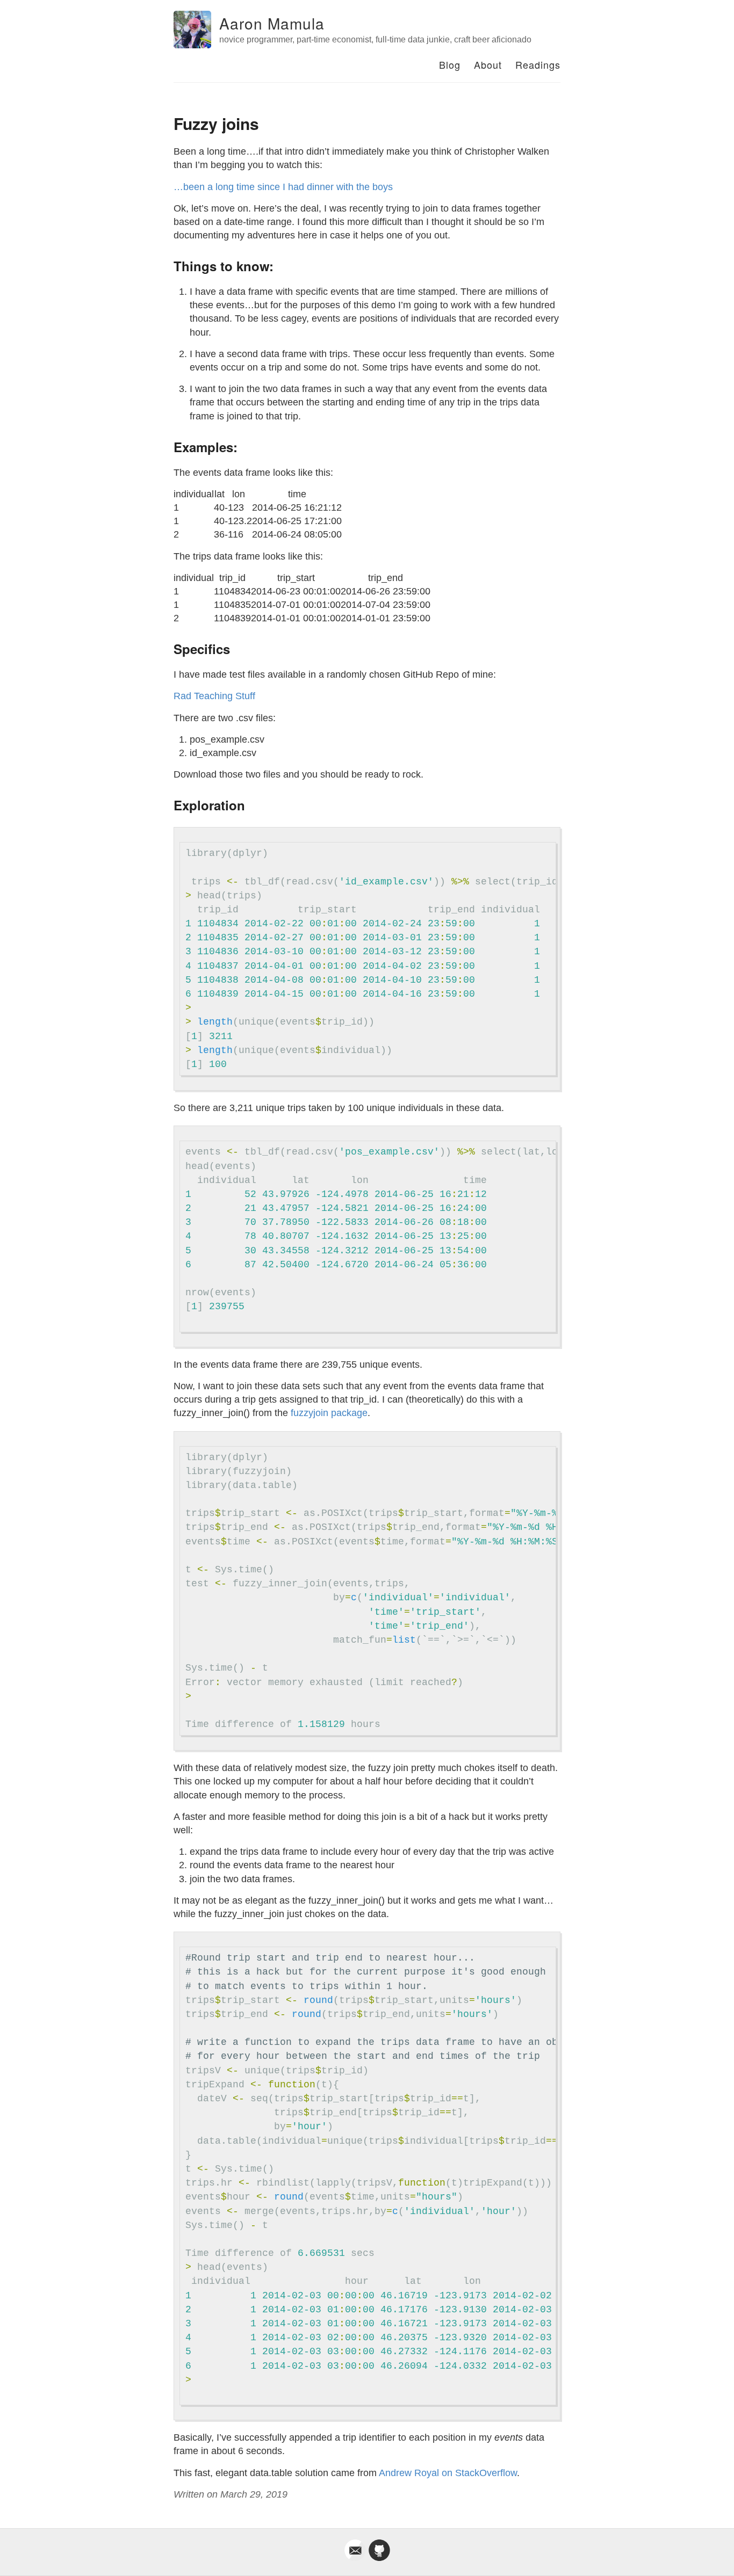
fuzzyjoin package (329, 1413)
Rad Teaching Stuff (214, 696)
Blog (450, 64)
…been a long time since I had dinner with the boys (283, 187)
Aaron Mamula (272, 23)
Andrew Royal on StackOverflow (448, 2473)
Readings (538, 64)
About (488, 64)
